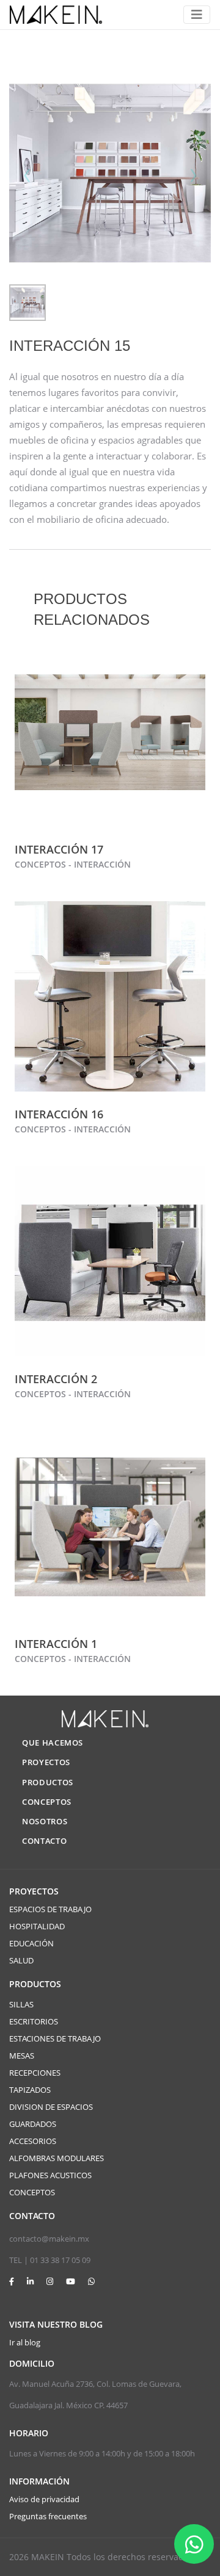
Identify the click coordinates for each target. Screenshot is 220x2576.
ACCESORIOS (33, 2141)
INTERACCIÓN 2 (56, 1379)
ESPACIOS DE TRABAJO (50, 1909)
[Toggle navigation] (197, 15)
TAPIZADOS (30, 2090)
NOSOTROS (45, 1821)
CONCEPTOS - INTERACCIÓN (73, 864)
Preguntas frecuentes (48, 2516)
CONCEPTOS (47, 1802)
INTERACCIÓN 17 (59, 849)
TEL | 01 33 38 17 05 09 (50, 2260)
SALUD (21, 1960)
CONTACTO (44, 1841)
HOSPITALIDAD (37, 1926)
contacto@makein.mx (49, 2239)
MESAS (22, 2056)
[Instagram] (50, 2281)
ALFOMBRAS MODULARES (57, 2158)
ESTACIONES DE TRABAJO (55, 2038)
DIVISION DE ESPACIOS (51, 2107)
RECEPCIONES (35, 2073)
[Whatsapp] (91, 2281)
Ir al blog (25, 2342)
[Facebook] (12, 2281)
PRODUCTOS (48, 1782)
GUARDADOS (33, 2124)
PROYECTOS (46, 1762)
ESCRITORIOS (34, 2021)
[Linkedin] (30, 2281)
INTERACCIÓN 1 (56, 1644)
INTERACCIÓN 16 (59, 1114)
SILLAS (21, 2004)
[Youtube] (71, 2281)
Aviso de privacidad (44, 2499)
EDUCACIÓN (31, 1943)
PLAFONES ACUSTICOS (50, 2175)
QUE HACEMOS (53, 1743)
